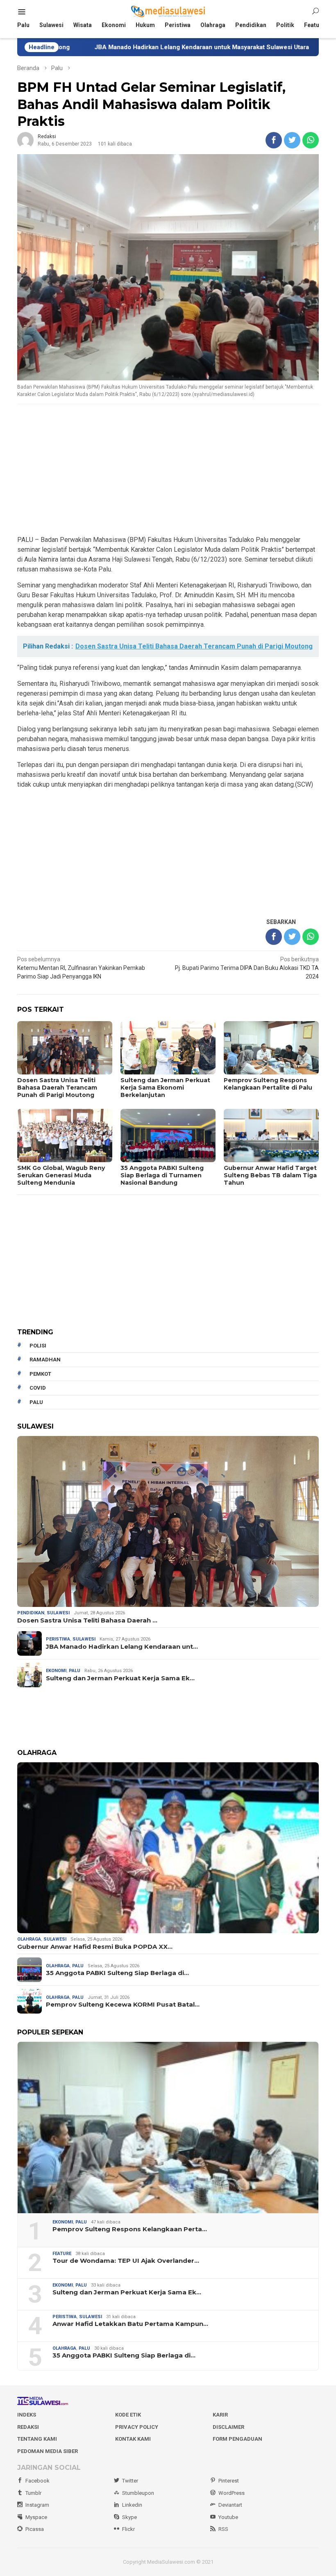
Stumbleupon (138, 2493)
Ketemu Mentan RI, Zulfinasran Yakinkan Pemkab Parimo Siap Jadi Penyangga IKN (81, 968)
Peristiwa (58, 1639)
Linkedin (132, 2505)
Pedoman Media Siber (48, 2451)
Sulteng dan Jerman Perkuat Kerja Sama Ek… (120, 1678)
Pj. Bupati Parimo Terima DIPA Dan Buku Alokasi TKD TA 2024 (247, 968)
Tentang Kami (37, 2439)
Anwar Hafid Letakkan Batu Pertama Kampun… (130, 2324)
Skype (129, 2517)
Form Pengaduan (237, 2439)
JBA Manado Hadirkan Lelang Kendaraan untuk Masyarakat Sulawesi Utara (124, 47)
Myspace (36, 2517)
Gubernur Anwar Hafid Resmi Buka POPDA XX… (95, 1947)
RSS (223, 2529)
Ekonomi (56, 1671)
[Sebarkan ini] (274, 140)
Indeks (27, 2415)
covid (38, 1388)
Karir (220, 2415)
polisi (38, 1346)
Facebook (37, 2481)
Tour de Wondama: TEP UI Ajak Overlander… (126, 2261)
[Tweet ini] (292, 140)
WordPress (232, 2493)
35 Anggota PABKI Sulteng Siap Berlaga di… (117, 1973)
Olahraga (29, 1939)
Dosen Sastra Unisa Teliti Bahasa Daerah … (87, 1620)
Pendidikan (31, 1613)
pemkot (40, 1374)
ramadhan (45, 1360)
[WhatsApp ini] (311, 140)
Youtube (228, 2517)
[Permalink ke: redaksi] (25, 140)
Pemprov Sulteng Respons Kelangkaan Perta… (130, 2229)
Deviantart (230, 2505)
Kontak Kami (133, 2439)
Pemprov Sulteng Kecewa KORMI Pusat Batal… (123, 2005)
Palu (75, 1671)
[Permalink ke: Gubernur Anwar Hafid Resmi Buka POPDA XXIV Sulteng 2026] (168, 1848)
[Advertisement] (168, 470)
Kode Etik (128, 2415)
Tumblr (33, 2493)
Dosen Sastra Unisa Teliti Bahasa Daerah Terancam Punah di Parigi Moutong (57, 1088)
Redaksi (28, 2427)
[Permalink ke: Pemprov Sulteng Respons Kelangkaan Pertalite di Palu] (168, 2127)
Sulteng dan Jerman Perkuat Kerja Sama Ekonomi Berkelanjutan (165, 1088)
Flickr (128, 2529)
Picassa (35, 2529)
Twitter (130, 2481)
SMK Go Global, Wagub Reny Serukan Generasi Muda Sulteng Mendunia (61, 1175)
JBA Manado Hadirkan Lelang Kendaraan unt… (122, 1647)
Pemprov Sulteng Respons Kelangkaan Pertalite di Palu (268, 1084)
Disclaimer (228, 2427)
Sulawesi (58, 1613)
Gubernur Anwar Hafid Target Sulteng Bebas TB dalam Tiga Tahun (270, 1175)
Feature (62, 2254)
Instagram (37, 2505)
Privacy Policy (137, 2427)
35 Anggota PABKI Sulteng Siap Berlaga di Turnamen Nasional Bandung (162, 1175)
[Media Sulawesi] (168, 11)
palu (36, 1402)
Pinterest (229, 2481)
